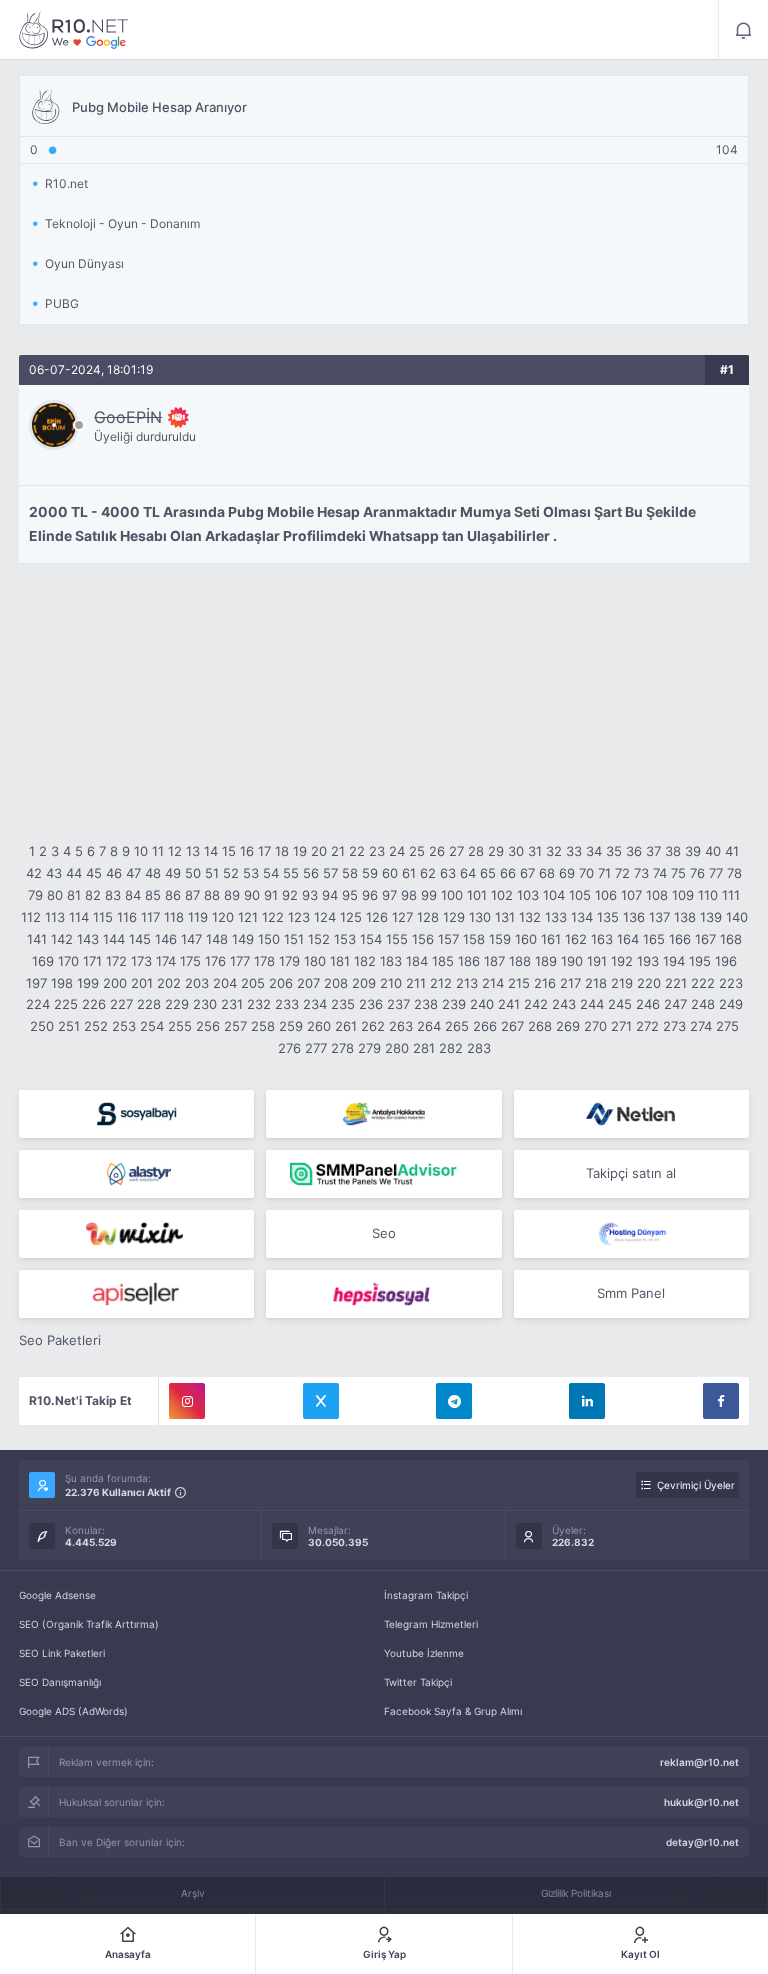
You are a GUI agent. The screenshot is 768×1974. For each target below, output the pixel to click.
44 (74, 873)
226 (94, 1004)
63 (448, 873)
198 (62, 983)
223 (731, 983)
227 (121, 1004)
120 (223, 917)
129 (454, 917)
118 (174, 917)
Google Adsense (57, 1595)
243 (564, 1004)
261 (346, 1026)
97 (389, 895)
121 (248, 917)
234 (315, 1004)
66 (508, 873)
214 (493, 983)
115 (103, 917)
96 (370, 895)
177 (240, 961)
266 (485, 1026)
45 (94, 873)
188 (520, 961)
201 (142, 983)
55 (291, 873)
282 (451, 1048)
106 (606, 895)
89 (232, 895)
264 (429, 1026)
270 (595, 1026)
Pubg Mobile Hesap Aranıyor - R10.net (74, 30)
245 (620, 1004)
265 (457, 1026)
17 (264, 851)
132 (530, 917)
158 (474, 939)
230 (205, 1004)
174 (166, 961)
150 (269, 939)
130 (480, 917)
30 (516, 851)
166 (680, 939)
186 (469, 961)
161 (551, 939)
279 (369, 1048)
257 (235, 1026)
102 (502, 895)
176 (215, 961)
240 (482, 1004)
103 (528, 895)
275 (727, 1026)
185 (443, 961)
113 (55, 917)
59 (370, 873)
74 (660, 873)
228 (149, 1004)
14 (211, 851)
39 (693, 851)
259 (291, 1026)
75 (678, 873)
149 (243, 939)
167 (705, 939)
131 (505, 917)
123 (299, 917)
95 (350, 895)
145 (140, 939)
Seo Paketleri (60, 1340)
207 (308, 983)
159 (500, 939)
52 (231, 873)
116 (127, 917)
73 (641, 873)
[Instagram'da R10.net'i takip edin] (187, 1401)
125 (351, 917)
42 (34, 873)
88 (212, 895)
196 (726, 961)
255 (180, 1026)
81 (74, 895)
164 (628, 939)
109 (683, 895)
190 (572, 961)
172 (116, 961)
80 (55, 895)
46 (114, 873)
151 (294, 939)
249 (731, 1004)
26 (437, 851)
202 (169, 983)
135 (608, 917)
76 (697, 873)
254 (152, 1026)
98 (409, 895)
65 (488, 873)
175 (190, 961)
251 (69, 1026)
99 (429, 895)
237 (398, 1004)
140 (737, 917)
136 (634, 917)
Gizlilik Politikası (576, 1893)
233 (287, 1004)
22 (357, 851)
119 (198, 917)
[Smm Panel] (136, 1114)
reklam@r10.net (699, 1762)
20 (319, 851)
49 (173, 873)
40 (713, 851)
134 (582, 917)
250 (42, 1026)
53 (251, 873)
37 (653, 851)
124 (325, 917)
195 (700, 961)
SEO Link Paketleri (62, 1653)
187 (494, 961)
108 (657, 895)
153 (345, 939)
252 (96, 1026)
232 (259, 1004)
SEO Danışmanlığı (60, 1682)
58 (350, 873)
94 (330, 895)
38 (673, 851)
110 (708, 895)
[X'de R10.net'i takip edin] (321, 1401)
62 (428, 873)
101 (477, 895)
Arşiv (193, 1893)
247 (675, 1004)
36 (634, 851)
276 (289, 1048)
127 (402, 917)
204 (225, 983)
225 (66, 1004)
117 (150, 917)
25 (417, 851)
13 (193, 851)
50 (193, 873)
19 (300, 851)
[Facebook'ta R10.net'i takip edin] (721, 1401)
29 (496, 851)
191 (597, 961)
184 (417, 961)
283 (479, 1048)
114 (79, 917)
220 (649, 983)
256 (208, 1026)
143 (88, 939)
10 (141, 851)
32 (554, 851)
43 (54, 873)
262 (373, 1026)
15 (229, 851)
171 (92, 961)
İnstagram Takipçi (426, 1595)
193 (648, 961)
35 (614, 851)
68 (547, 873)
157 (448, 939)
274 (701, 1026)
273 (674, 1026)
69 (567, 873)
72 (622, 873)
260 (319, 1026)
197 (36, 983)
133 (556, 917)
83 (113, 895)
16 (247, 851)
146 (166, 939)
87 (192, 895)
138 (685, 917)
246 (648, 1004)
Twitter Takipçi (418, 1682)
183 (391, 961)
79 (35, 895)
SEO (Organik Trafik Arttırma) (89, 1624)
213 (467, 983)
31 (535, 851)
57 (330, 873)
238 (426, 1004)
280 (397, 1048)
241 (509, 1004)
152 (319, 939)
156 (423, 939)
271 (621, 1026)
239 (454, 1004)
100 (452, 895)
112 (31, 917)
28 (476, 851)
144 (114, 939)
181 (340, 961)
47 (133, 873)
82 (93, 895)
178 (264, 961)
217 (570, 983)
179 (289, 961)
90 (252, 895)
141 (37, 939)
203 (197, 983)
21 (338, 851)
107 (631, 895)
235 (343, 1004)
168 (731, 939)
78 (734, 873)
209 (364, 983)
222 (703, 983)
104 (554, 895)
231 (232, 1004)
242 (536, 1004)
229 (177, 1004)
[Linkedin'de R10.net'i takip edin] (587, 1401)
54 (271, 873)
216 (545, 983)
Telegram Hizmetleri (431, 1624)
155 (397, 939)
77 (716, 873)
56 (311, 873)
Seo (384, 1233)
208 (336, 983)
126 (377, 917)
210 (391, 983)
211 (416, 983)
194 (674, 961)
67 (527, 873)
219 (622, 983)
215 (519, 983)
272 (647, 1026)
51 (212, 873)
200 (115, 983)
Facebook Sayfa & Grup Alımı (453, 1711)
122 (273, 917)
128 (428, 917)
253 (124, 1026)
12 (175, 851)
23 (377, 851)
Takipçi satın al (631, 1173)
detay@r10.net (702, 1842)
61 (409, 873)
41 (732, 851)
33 (574, 851)
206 (281, 983)
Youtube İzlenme (424, 1653)
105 (580, 895)
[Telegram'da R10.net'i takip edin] (454, 1401)
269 (568, 1026)
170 (68, 961)
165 (654, 939)
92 (290, 895)
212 (441, 983)
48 (153, 873)
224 (38, 1004)
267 (512, 1026)
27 (456, 851)
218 (596, 983)
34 (594, 851)
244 (592, 1004)
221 (676, 983)
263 (401, 1026)
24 (397, 851)
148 (217, 939)
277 (316, 1048)
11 (158, 851)
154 (371, 939)
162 (576, 939)
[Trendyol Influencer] (136, 1234)
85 (153, 895)
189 (546, 961)
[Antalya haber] (383, 1114)
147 (191, 939)
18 (282, 851)
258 (263, 1026)
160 (526, 939)
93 (310, 895)
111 (731, 895)
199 (88, 983)
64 (468, 873)
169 (43, 961)
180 (315, 961)
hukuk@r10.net (701, 1802)
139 (711, 917)
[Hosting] (631, 1114)
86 (173, 895)
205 (253, 983)
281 (424, 1048)
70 (586, 873)
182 (365, 961)
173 (141, 961)
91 (271, 895)
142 (62, 939)
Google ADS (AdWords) (73, 1711)
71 (604, 873)
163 (602, 939)
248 (703, 1004)
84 (133, 895)
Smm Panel (631, 1293)
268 (540, 1026)
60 (390, 873)
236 (371, 1004)
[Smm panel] (383, 1174)
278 (342, 1048)
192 (622, 961)
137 (659, 917)
